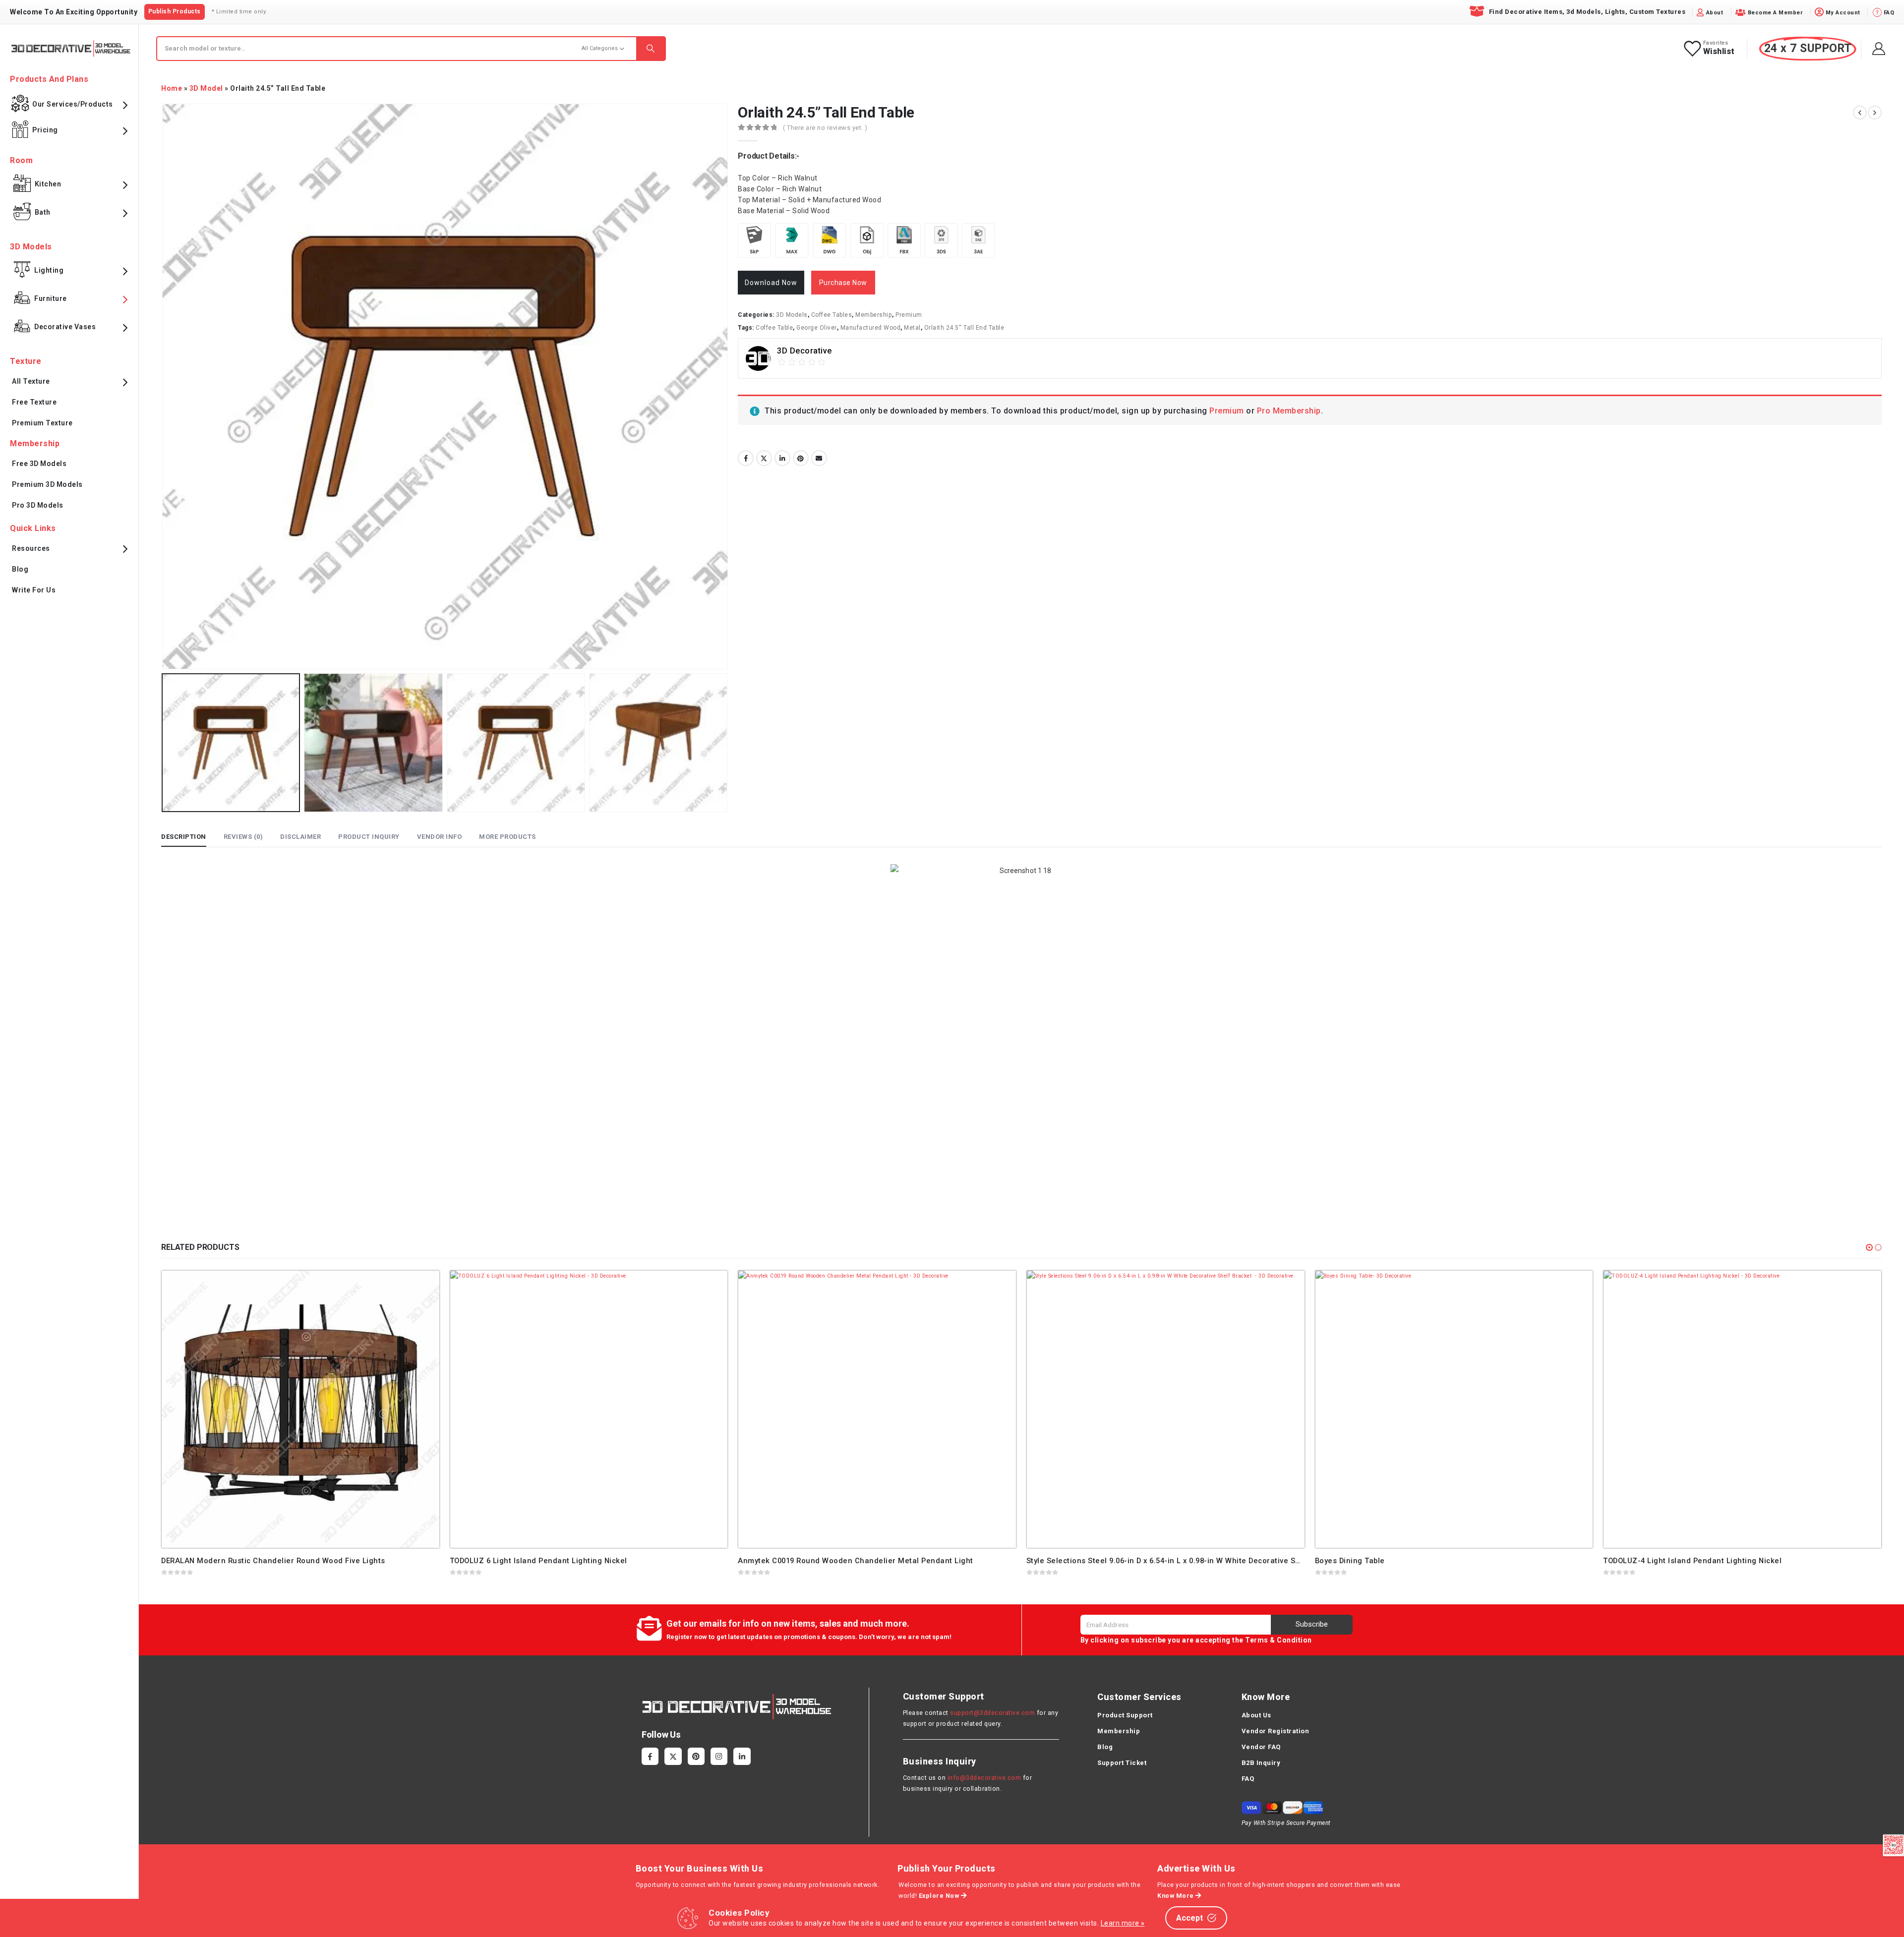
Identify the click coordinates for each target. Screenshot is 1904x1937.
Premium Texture (42, 423)
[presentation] (164, 387)
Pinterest (801, 458)
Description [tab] (184, 837)
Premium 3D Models (47, 484)
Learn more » (1123, 1923)
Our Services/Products (73, 104)
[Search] (651, 49)
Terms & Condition (1279, 1640)
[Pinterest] (696, 1756)
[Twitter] (673, 1756)
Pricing (45, 130)
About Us (1256, 1715)
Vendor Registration (1276, 1731)
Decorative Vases (65, 327)
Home (172, 88)
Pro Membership (1289, 411)
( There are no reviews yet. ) (825, 128)
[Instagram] (719, 1756)
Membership (874, 315)
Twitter (764, 458)
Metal (912, 328)
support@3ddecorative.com (992, 1713)
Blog (20, 569)
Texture (26, 361)
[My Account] (1879, 49)
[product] (300, 1409)
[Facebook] (650, 1756)
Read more (423, 1287)
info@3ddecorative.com (984, 1778)
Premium (909, 315)
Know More (1176, 1896)
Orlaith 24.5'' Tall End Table (964, 328)
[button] (1869, 1247)
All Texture (31, 381)
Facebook (746, 458)
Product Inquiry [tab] (369, 837)
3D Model (206, 88)
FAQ (1248, 1779)
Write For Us (34, 590)
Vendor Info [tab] (440, 837)
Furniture (51, 298)
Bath (43, 212)
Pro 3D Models (38, 505)
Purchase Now (843, 283)
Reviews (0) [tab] (243, 837)
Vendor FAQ (1261, 1747)
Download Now (771, 283)
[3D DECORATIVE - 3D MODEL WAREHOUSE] (71, 48)
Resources (31, 548)
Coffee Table (774, 328)
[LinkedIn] (742, 1756)
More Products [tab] (507, 837)
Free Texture (34, 402)
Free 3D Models (39, 464)
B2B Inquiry (1261, 1763)
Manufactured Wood (871, 328)
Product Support (1125, 1715)
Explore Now (940, 1896)
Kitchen (48, 184)
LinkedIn (782, 458)
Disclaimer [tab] (300, 837)
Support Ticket (1122, 1763)
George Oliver (817, 328)
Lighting (49, 270)
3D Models (792, 315)
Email (819, 458)
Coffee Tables (832, 315)
